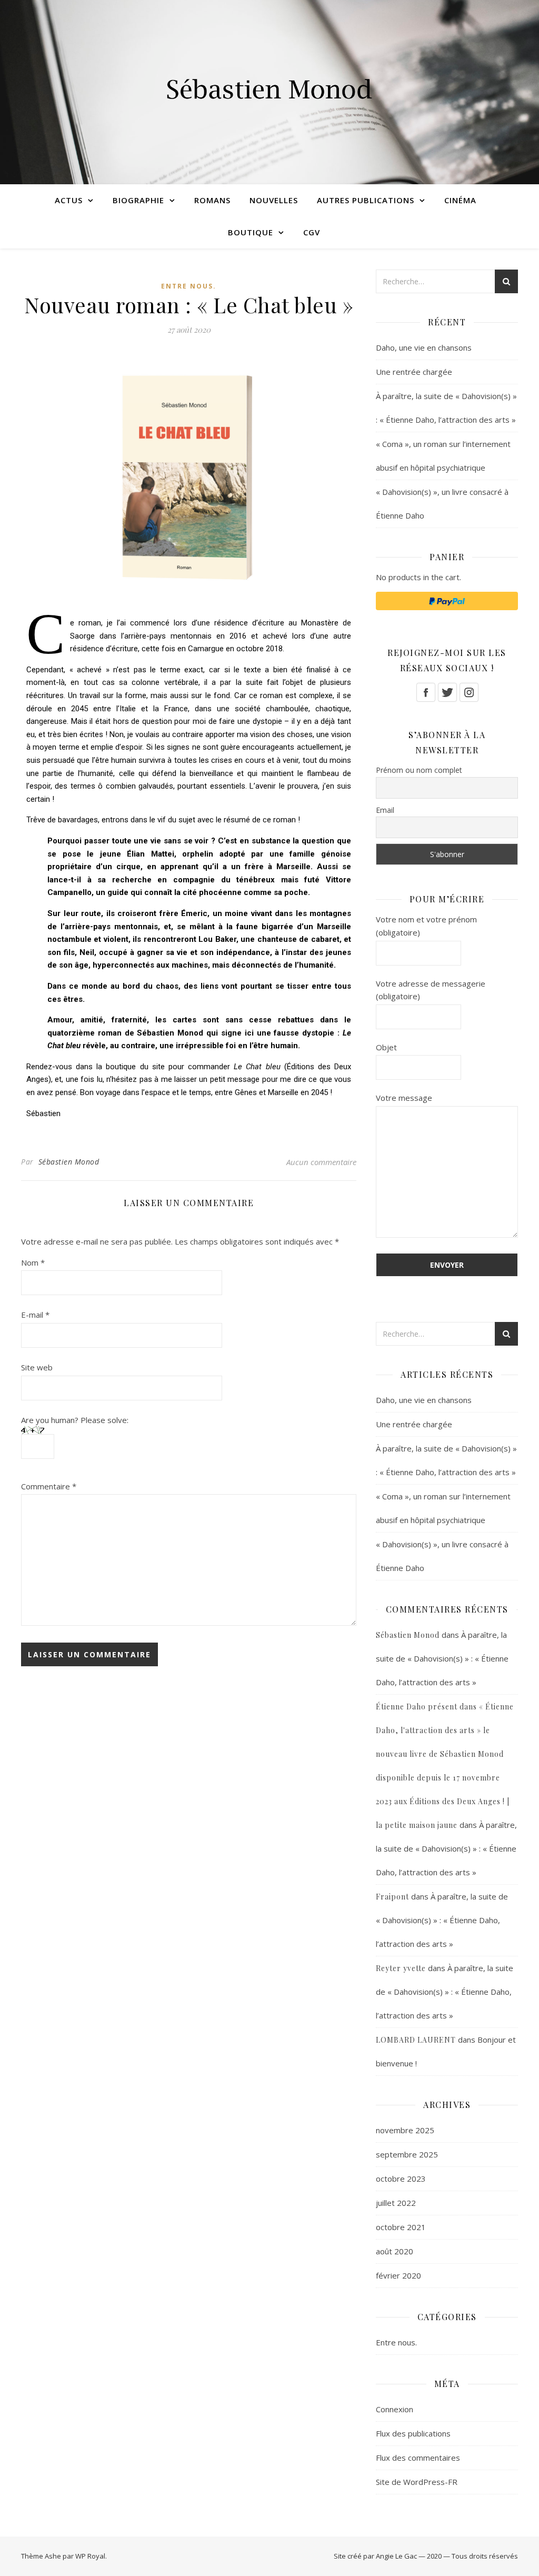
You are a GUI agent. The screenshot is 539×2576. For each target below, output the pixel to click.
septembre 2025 (407, 2154)
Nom (33, 1262)
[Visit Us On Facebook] (426, 692)
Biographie (138, 200)
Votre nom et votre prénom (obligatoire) (426, 926)
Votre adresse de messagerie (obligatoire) (431, 990)
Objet (386, 1047)
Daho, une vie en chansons (424, 347)
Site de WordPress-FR (417, 2482)
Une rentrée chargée (414, 372)
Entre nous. (189, 286)
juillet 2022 (396, 2203)
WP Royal (90, 2556)
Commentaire (49, 1486)
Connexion (395, 2409)
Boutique (251, 232)
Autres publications (366, 200)
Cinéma (460, 200)
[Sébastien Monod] (269, 92)
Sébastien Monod (69, 1162)
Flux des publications (413, 2433)
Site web (37, 1367)
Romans (212, 200)
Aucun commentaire (321, 1162)
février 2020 (398, 2275)
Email (385, 810)
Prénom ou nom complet (419, 770)
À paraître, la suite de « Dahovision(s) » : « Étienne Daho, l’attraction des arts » (442, 1658)
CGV (312, 232)
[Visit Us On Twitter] (447, 692)
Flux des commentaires (418, 2458)
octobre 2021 (401, 2227)
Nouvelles (274, 200)
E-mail (35, 1315)
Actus (69, 200)
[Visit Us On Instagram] (469, 692)
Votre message (404, 1098)
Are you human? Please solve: (75, 1420)
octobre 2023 (401, 2179)
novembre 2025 (405, 2130)
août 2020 (395, 2251)
